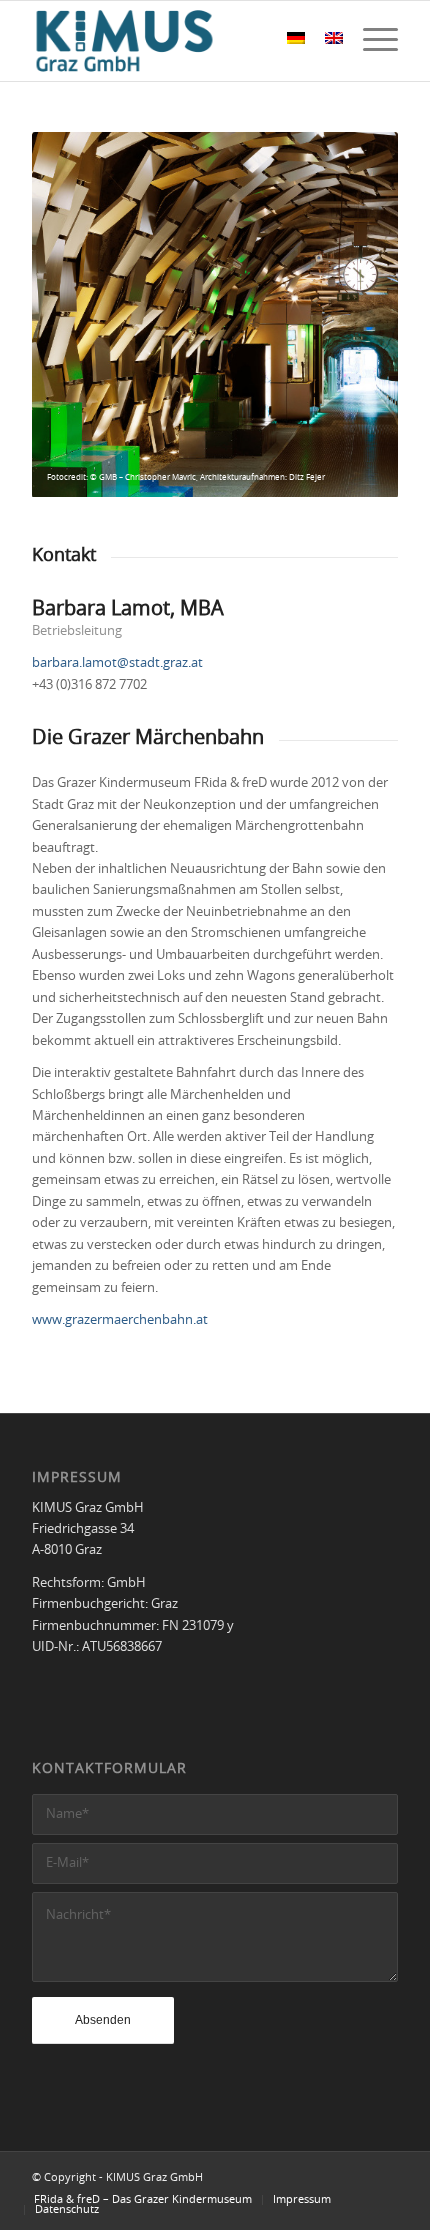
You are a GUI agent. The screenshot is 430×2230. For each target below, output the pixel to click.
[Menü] (370, 41)
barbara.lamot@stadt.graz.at (117, 663)
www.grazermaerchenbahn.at (120, 1320)
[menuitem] (370, 41)
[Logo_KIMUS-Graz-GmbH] (178, 41)
